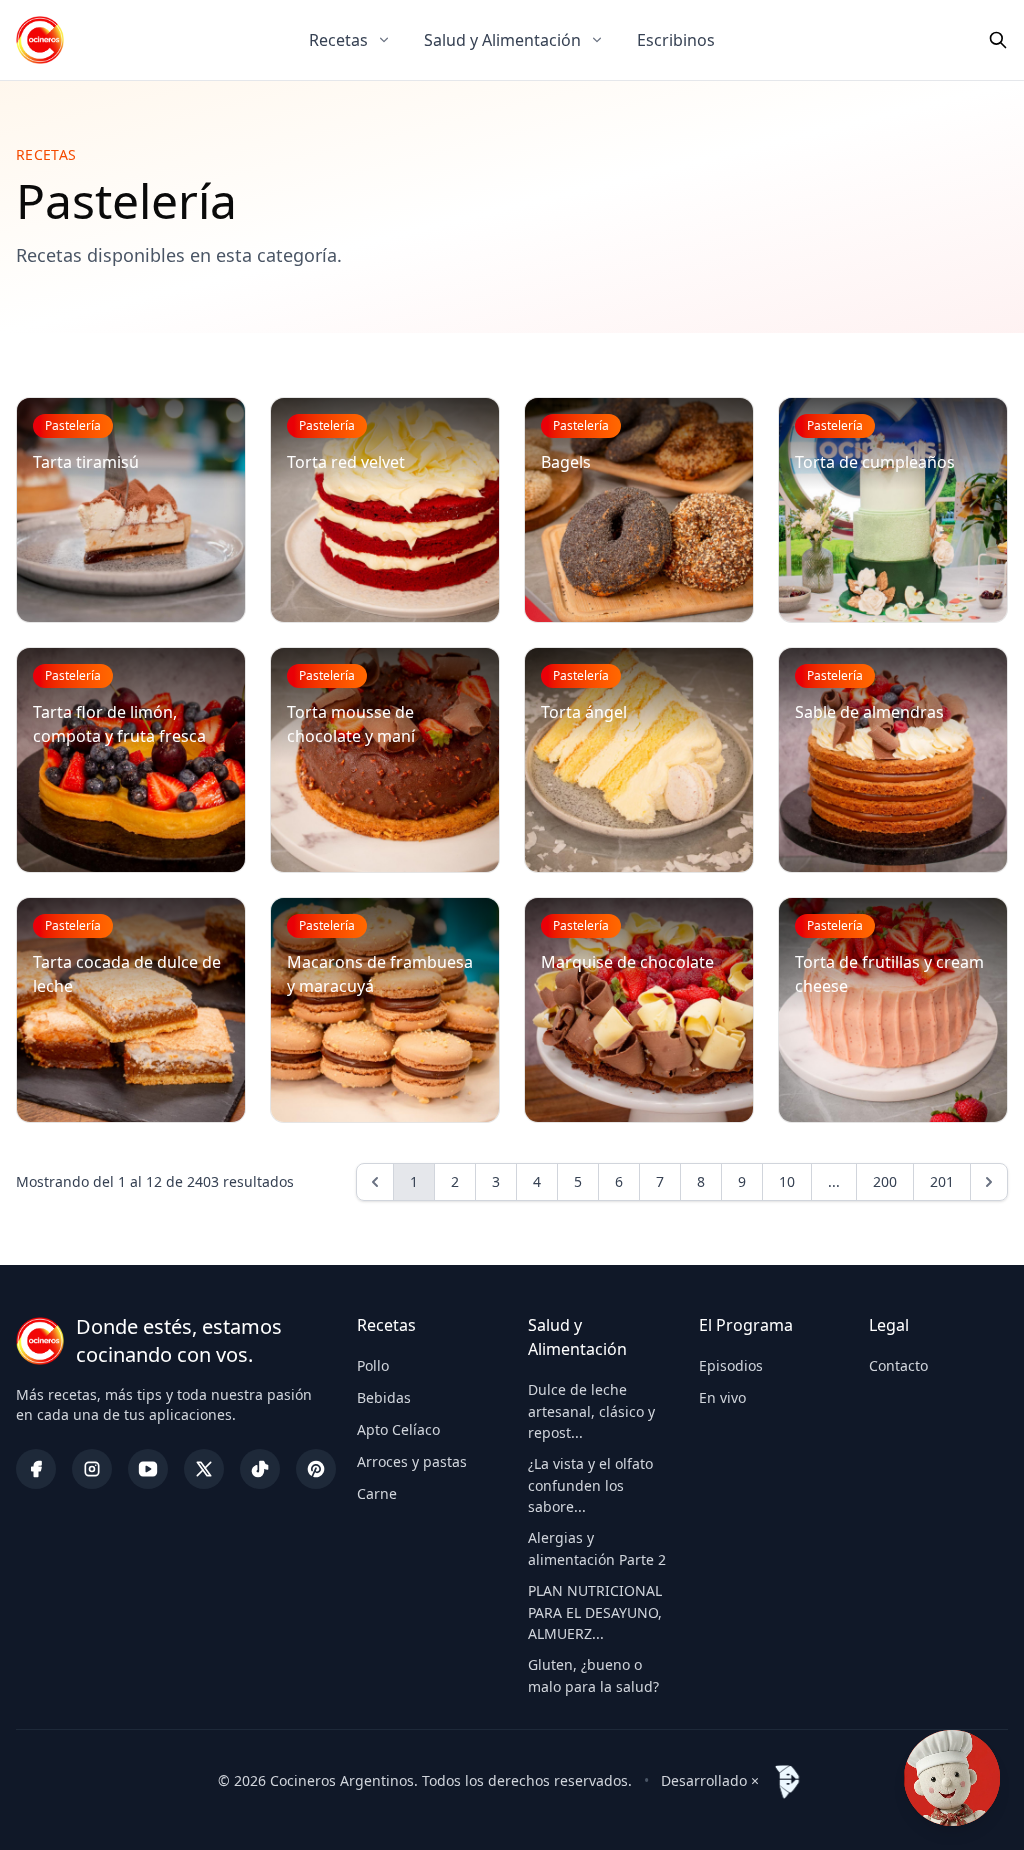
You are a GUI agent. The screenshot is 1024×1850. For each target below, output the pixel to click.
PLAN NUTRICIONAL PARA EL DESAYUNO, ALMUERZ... (595, 1612)
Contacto (898, 1365)
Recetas (338, 40)
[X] (204, 1469)
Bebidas (384, 1397)
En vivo (722, 1397)
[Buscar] (998, 40)
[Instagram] (92, 1469)
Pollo (373, 1365)
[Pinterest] (316, 1469)
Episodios (731, 1365)
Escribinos (676, 40)
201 (942, 1181)
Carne (377, 1493)
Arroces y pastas (412, 1461)
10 (787, 1181)
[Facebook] (36, 1469)
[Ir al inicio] (40, 40)
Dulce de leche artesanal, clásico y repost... (591, 1411)
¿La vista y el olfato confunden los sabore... (590, 1485)
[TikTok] (260, 1469)
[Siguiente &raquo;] (989, 1182)
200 (885, 1181)
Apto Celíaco (398, 1429)
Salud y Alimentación (502, 40)
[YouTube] (148, 1469)
